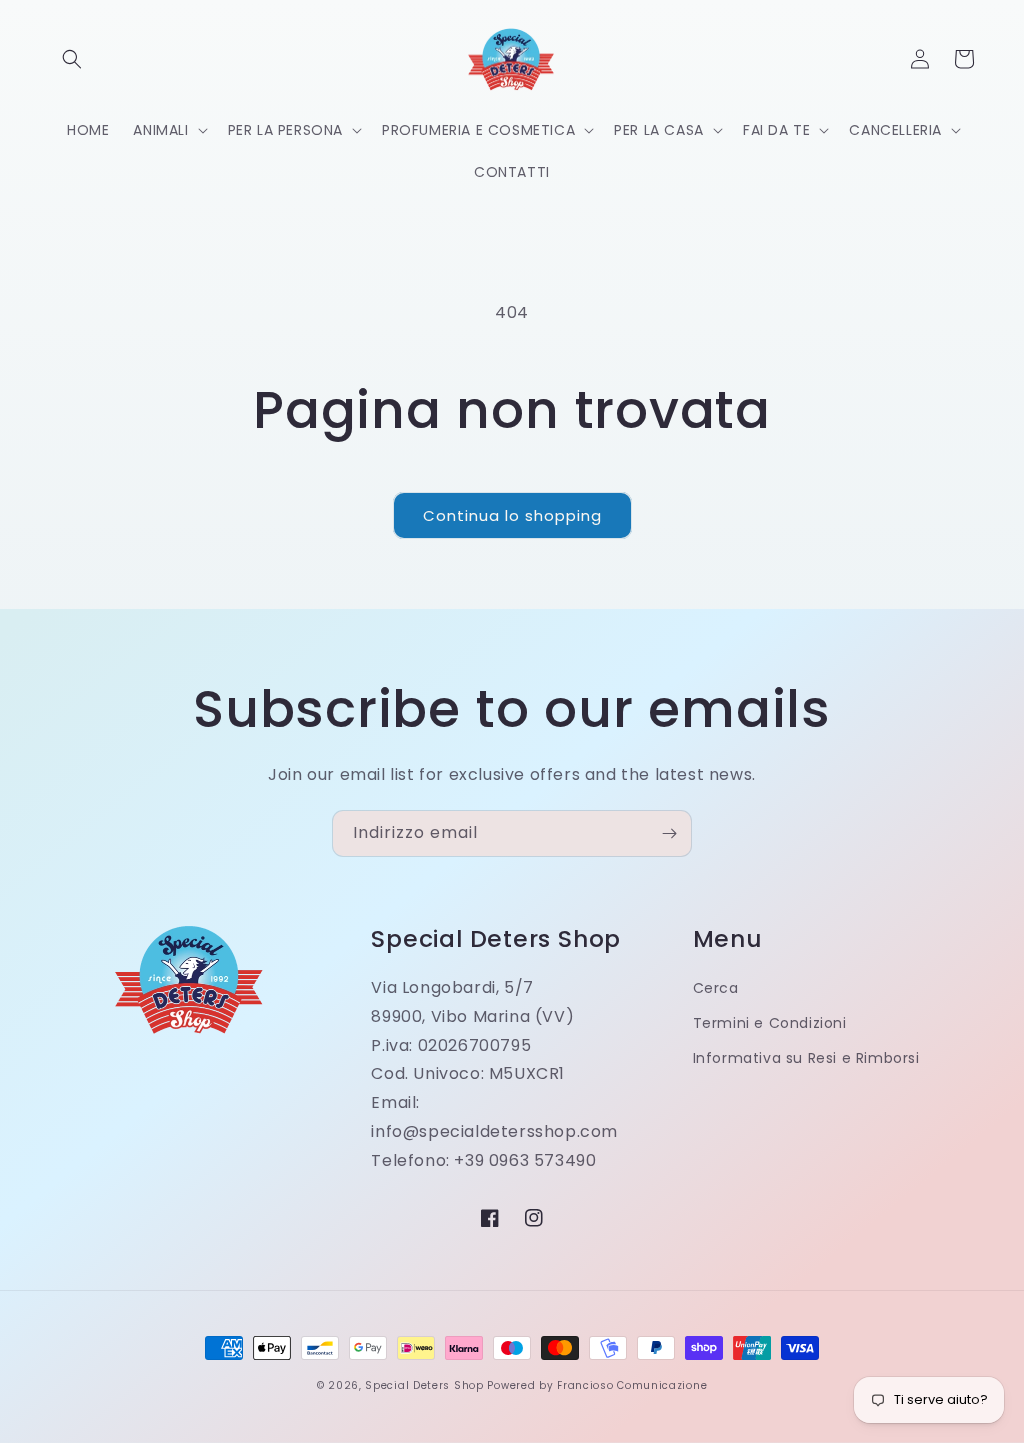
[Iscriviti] (669, 833)
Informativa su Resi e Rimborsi (806, 1058)
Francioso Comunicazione (632, 1385)
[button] (72, 59)
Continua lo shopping (512, 515)
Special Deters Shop (424, 1385)
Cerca (716, 988)
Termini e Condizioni (770, 1023)
